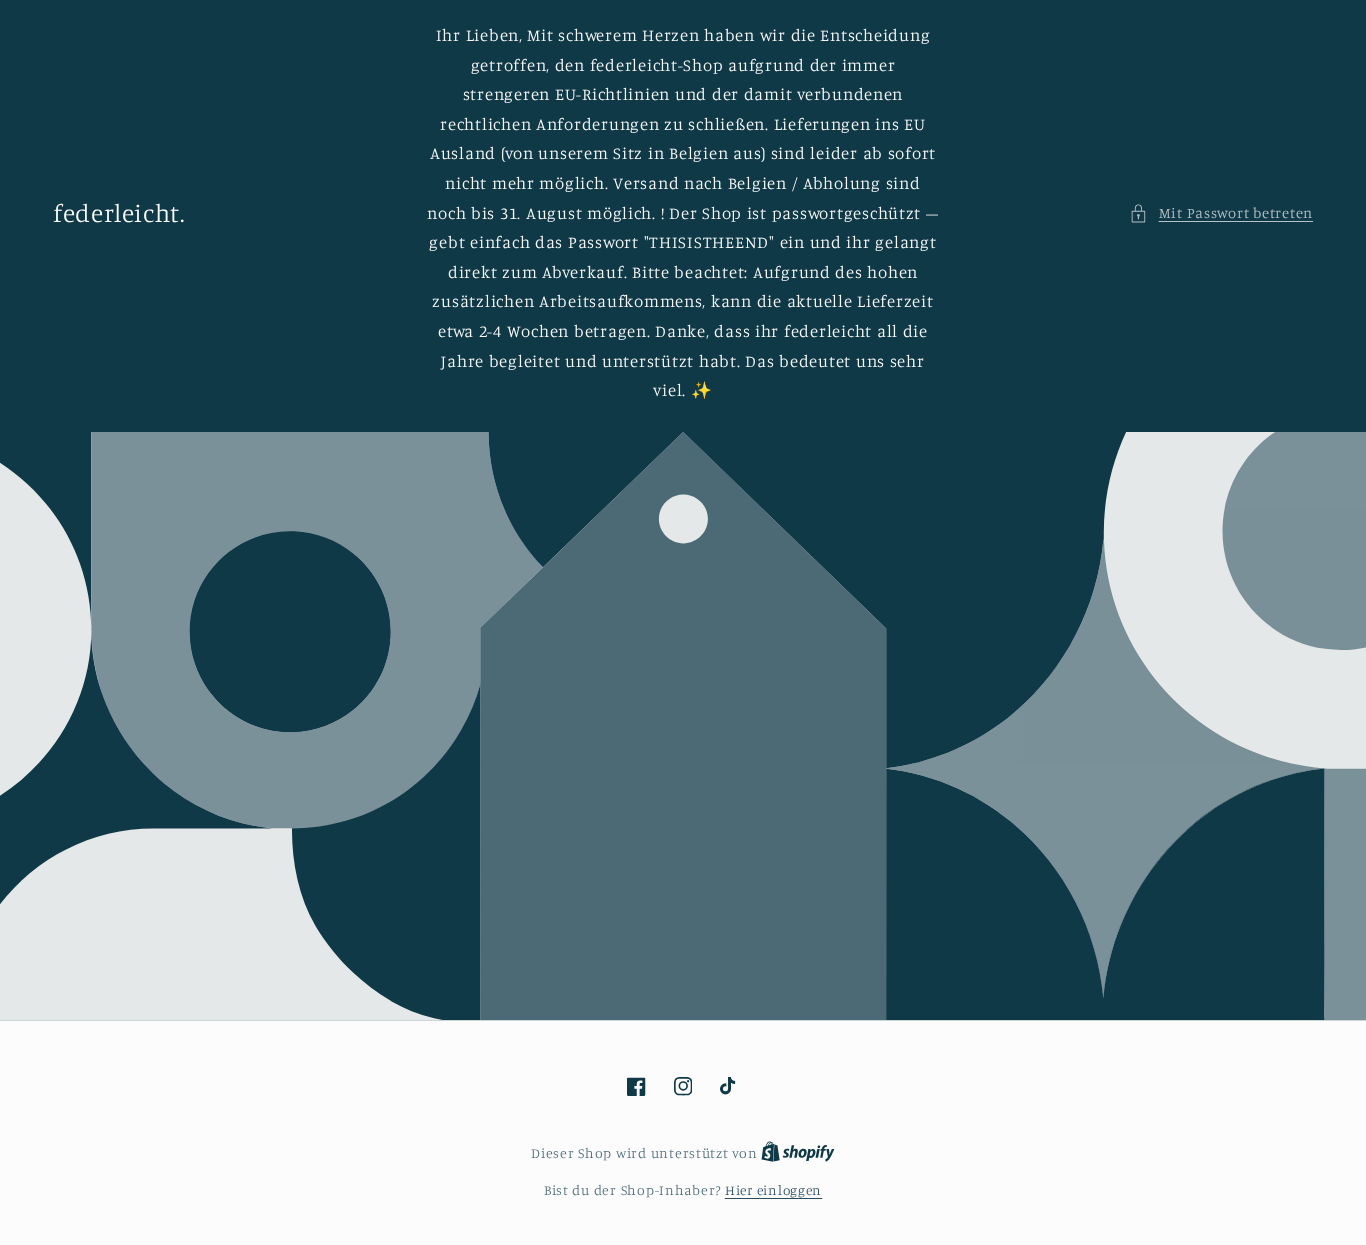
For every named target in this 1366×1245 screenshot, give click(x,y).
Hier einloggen (773, 1190)
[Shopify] (798, 1153)
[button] (1221, 213)
